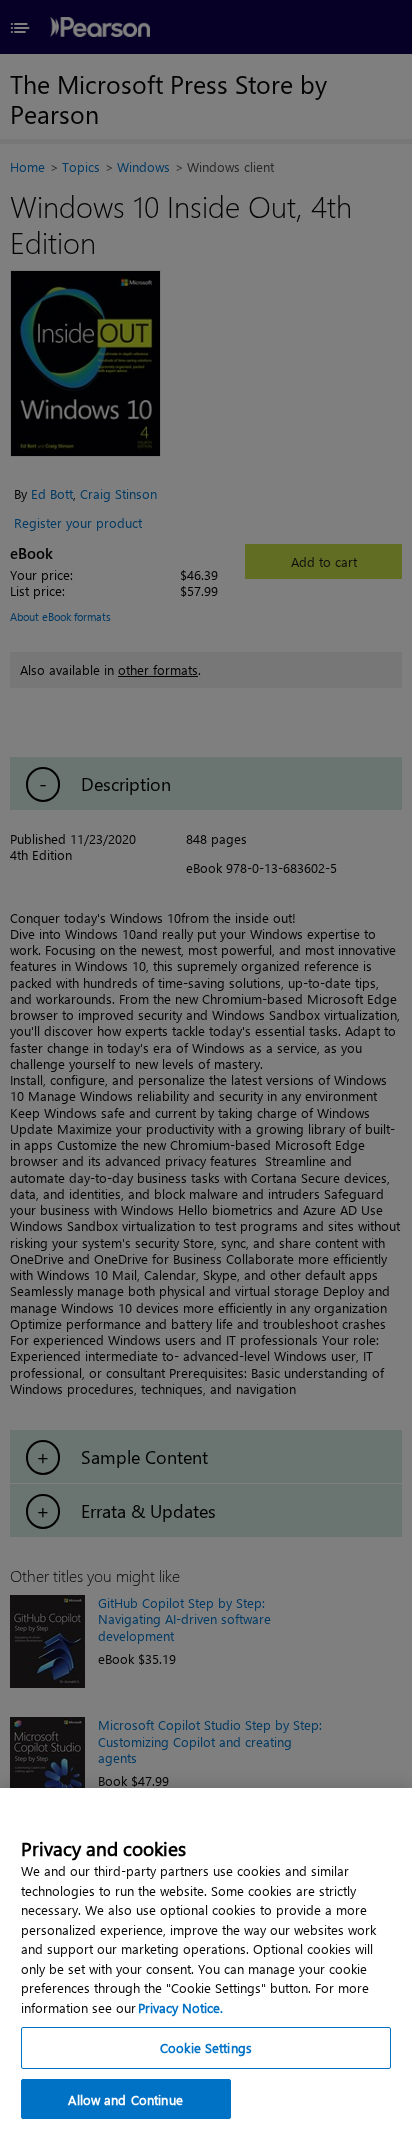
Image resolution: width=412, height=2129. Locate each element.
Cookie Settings (206, 2047)
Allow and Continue (125, 2099)
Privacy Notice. (180, 2007)
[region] (206, 1958)
